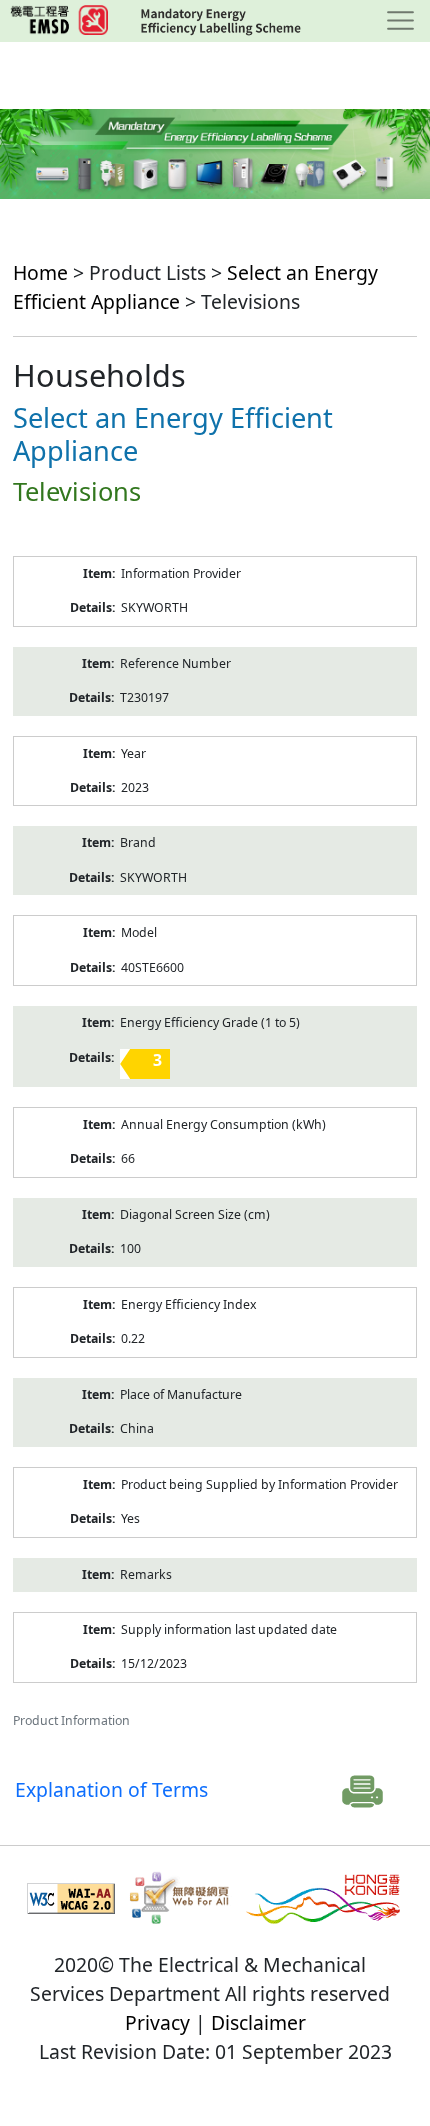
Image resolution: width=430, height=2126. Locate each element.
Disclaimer (258, 2022)
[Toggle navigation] (400, 21)
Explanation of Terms (111, 1789)
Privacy (157, 2022)
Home (40, 272)
